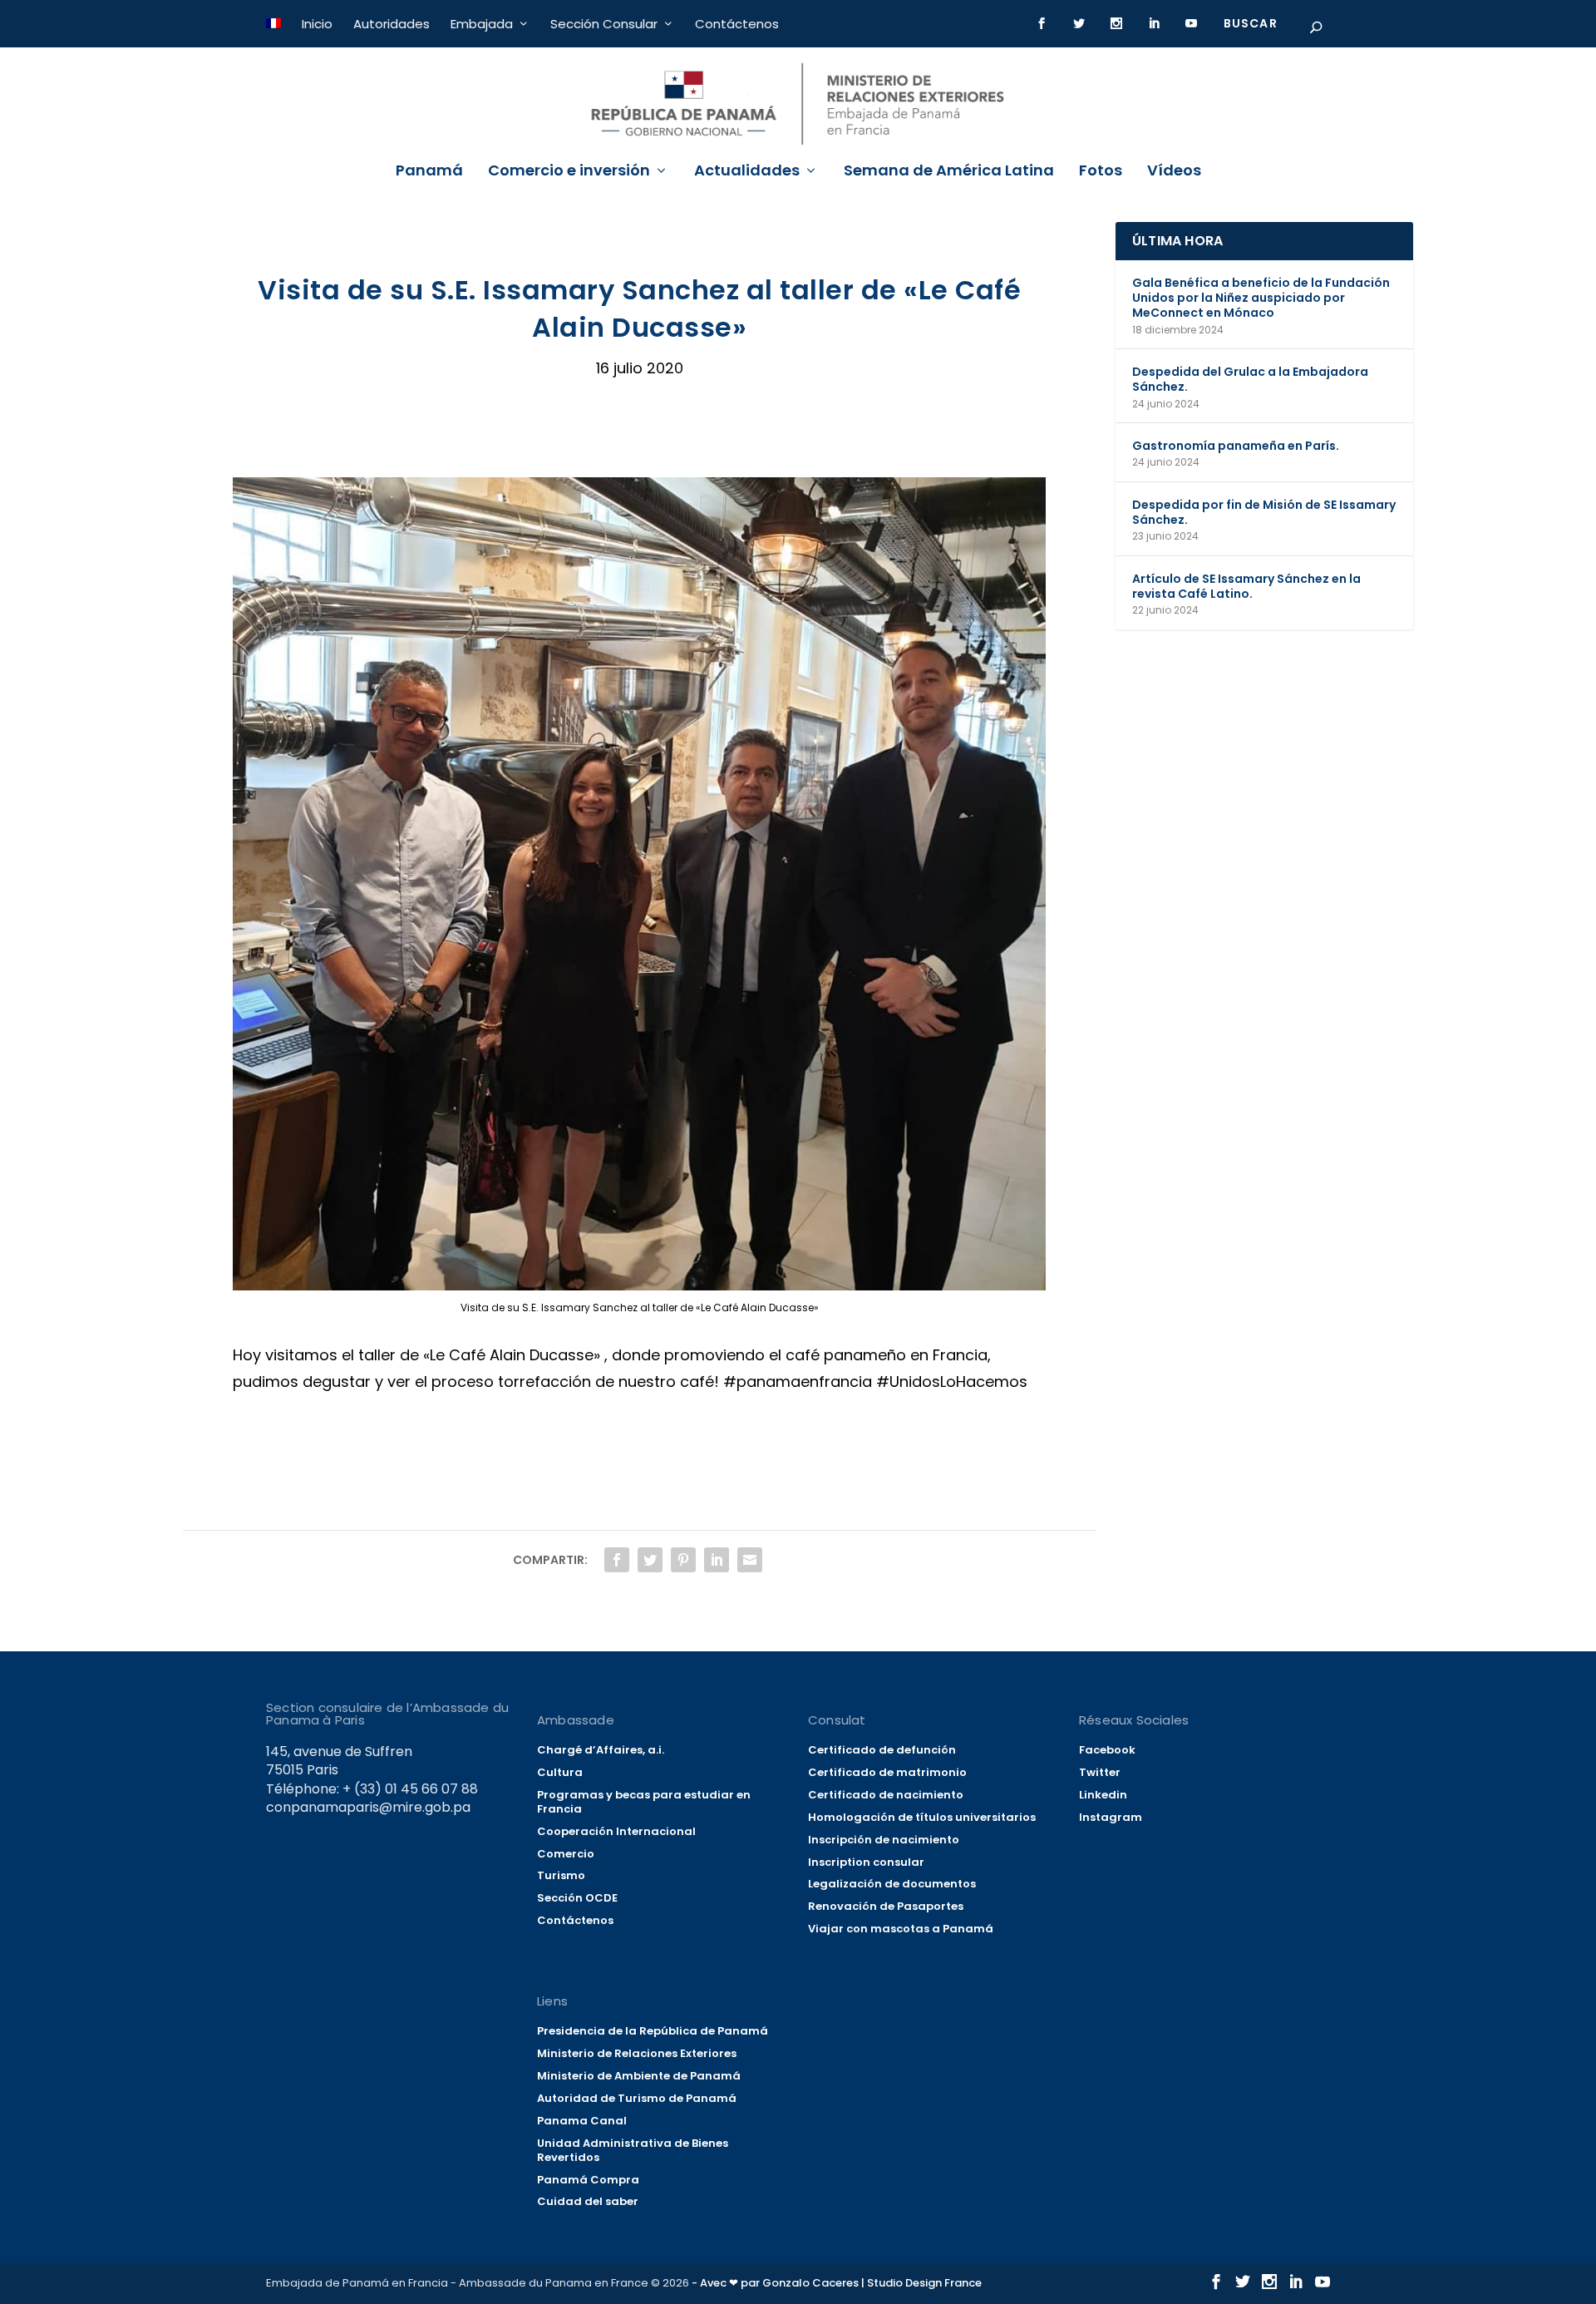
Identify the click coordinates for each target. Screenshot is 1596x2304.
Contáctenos (737, 24)
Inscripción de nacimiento (884, 1840)
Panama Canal (582, 2121)
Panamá (429, 172)
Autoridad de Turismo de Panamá (637, 2098)
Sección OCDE (577, 1898)
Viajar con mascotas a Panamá (901, 1929)
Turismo (561, 1875)
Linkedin (1103, 1795)
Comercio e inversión (569, 172)
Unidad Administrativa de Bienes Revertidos (633, 2150)
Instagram (1111, 1817)
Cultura (560, 1772)
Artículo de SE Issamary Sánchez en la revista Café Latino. (1246, 586)
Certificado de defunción (882, 1750)
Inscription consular (866, 1862)
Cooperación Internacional (616, 1831)
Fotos (1101, 172)
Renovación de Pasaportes (886, 1906)
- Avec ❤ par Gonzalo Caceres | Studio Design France (837, 2283)
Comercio (566, 1854)
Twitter (1100, 1772)
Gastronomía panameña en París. (1236, 446)
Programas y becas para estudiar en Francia (644, 1802)
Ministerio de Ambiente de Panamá (639, 2076)
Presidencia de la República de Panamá (653, 2031)
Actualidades (747, 172)
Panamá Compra (588, 2180)
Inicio (317, 24)
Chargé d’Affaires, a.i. (601, 1750)
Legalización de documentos (892, 1884)
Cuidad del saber (588, 2201)
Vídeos (1174, 172)
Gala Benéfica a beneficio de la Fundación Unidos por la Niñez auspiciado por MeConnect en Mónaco (1261, 298)
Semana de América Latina (949, 172)
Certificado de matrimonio (887, 1772)
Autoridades (392, 24)
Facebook (1107, 1750)
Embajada (482, 24)
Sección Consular (604, 24)
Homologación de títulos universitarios (922, 1817)
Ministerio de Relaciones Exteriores (637, 2053)
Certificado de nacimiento (886, 1795)
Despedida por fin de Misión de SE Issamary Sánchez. (1264, 512)
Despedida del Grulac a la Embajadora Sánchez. (1250, 379)
